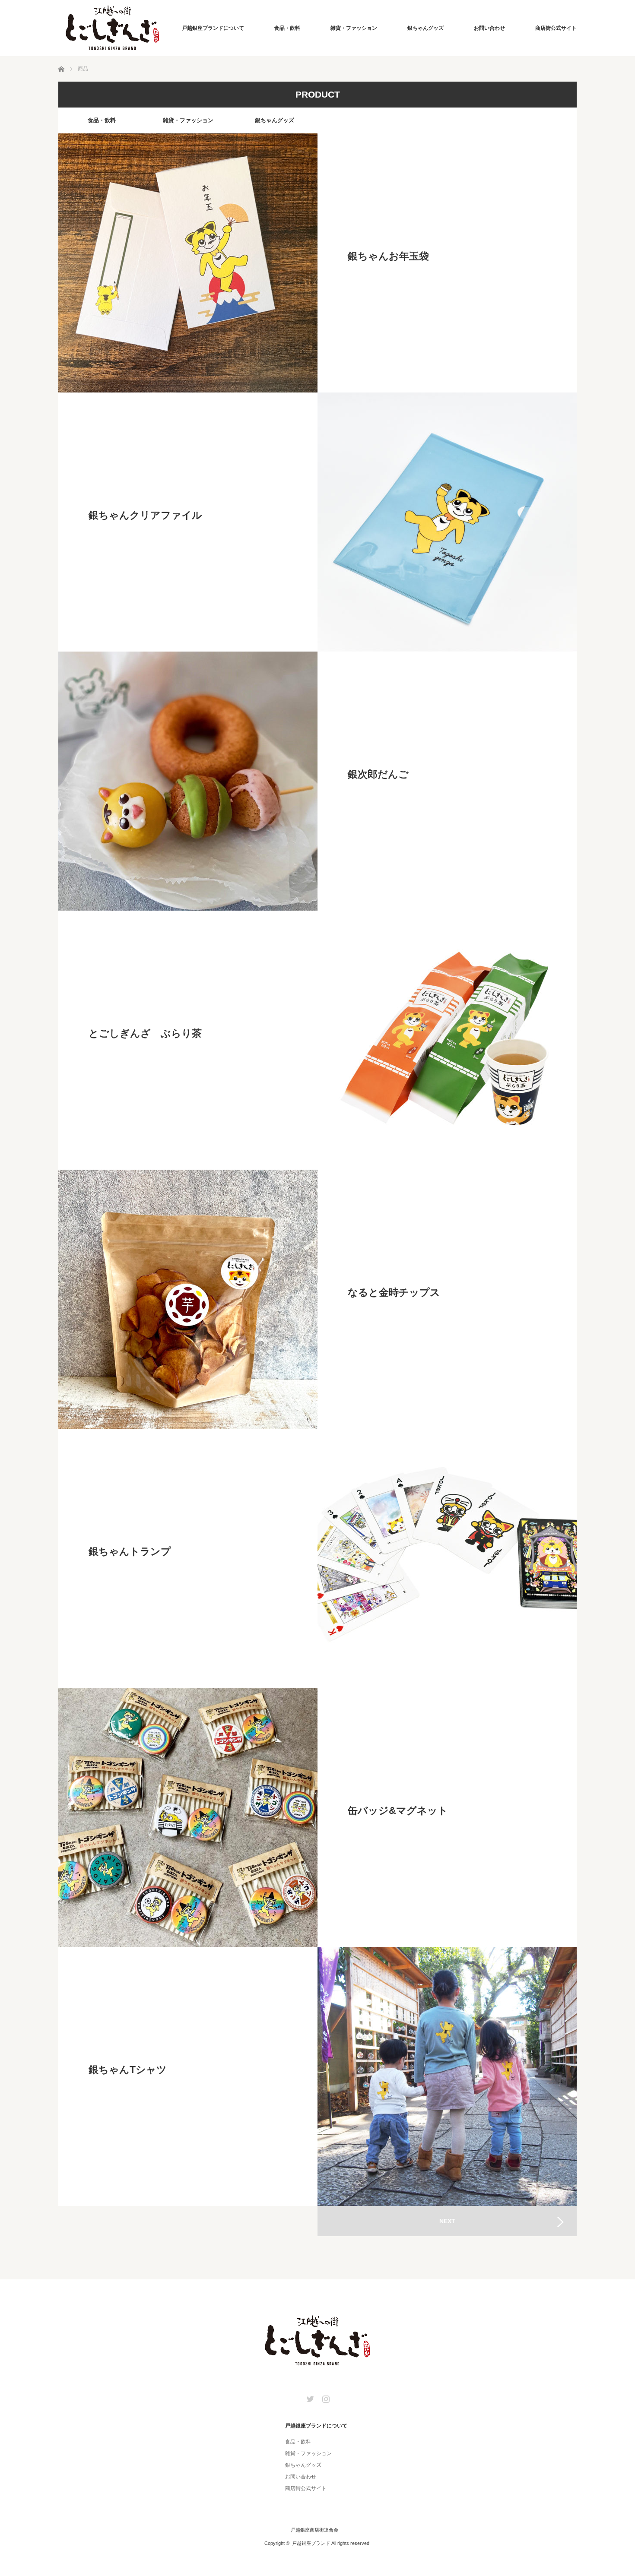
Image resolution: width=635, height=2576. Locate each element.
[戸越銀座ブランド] (112, 28)
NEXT (447, 2221)
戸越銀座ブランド (311, 2543)
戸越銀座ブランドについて (213, 28)
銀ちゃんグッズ (425, 28)
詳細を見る (447, 263)
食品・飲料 (287, 28)
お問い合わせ (489, 28)
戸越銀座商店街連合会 (314, 2530)
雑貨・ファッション (354, 28)
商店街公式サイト (556, 28)
